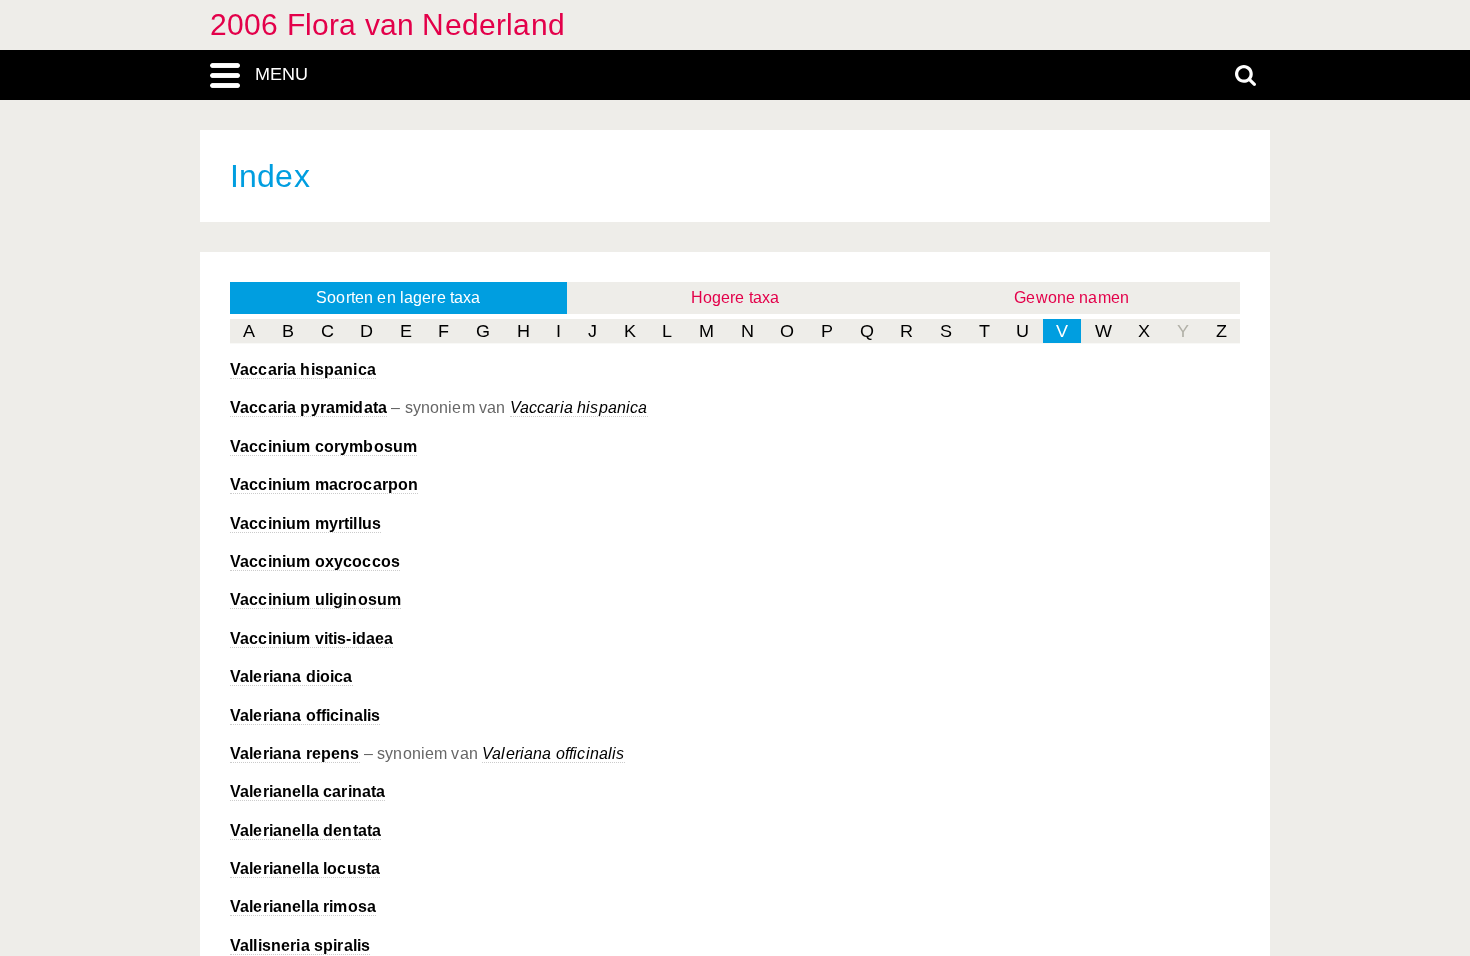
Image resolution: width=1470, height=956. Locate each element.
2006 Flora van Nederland (387, 24)
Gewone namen (1071, 297)
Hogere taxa (735, 297)
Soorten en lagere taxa (398, 297)
